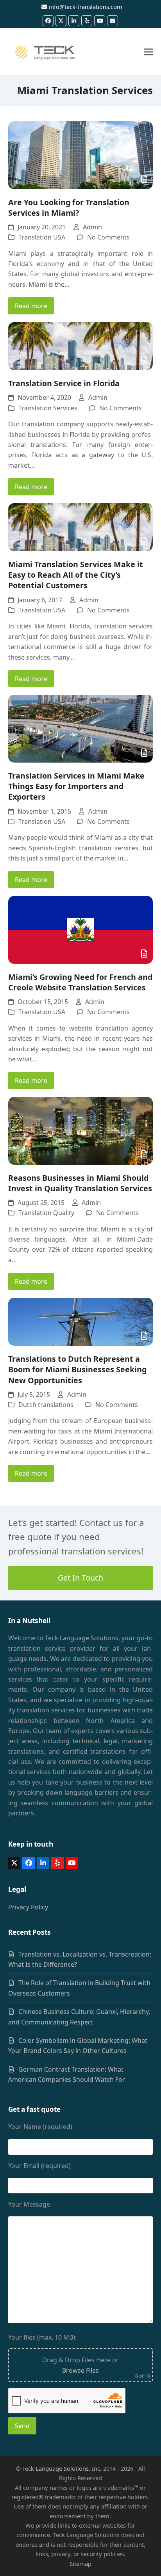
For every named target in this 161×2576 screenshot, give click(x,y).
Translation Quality (46, 1213)
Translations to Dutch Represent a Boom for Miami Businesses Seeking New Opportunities (77, 1369)
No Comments (108, 237)
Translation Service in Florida (64, 383)
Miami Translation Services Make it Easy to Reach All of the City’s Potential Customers (76, 575)
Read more (31, 306)
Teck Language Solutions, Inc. (62, 2468)
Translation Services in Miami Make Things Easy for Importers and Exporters (76, 786)
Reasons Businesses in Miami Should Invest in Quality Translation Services (80, 1183)
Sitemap (80, 2564)
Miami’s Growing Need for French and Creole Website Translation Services (80, 982)
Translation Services (48, 408)
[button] (148, 52)
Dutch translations (46, 1405)
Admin (92, 227)
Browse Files (80, 2370)
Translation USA (42, 237)
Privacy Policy (28, 1907)
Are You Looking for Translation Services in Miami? (69, 208)
